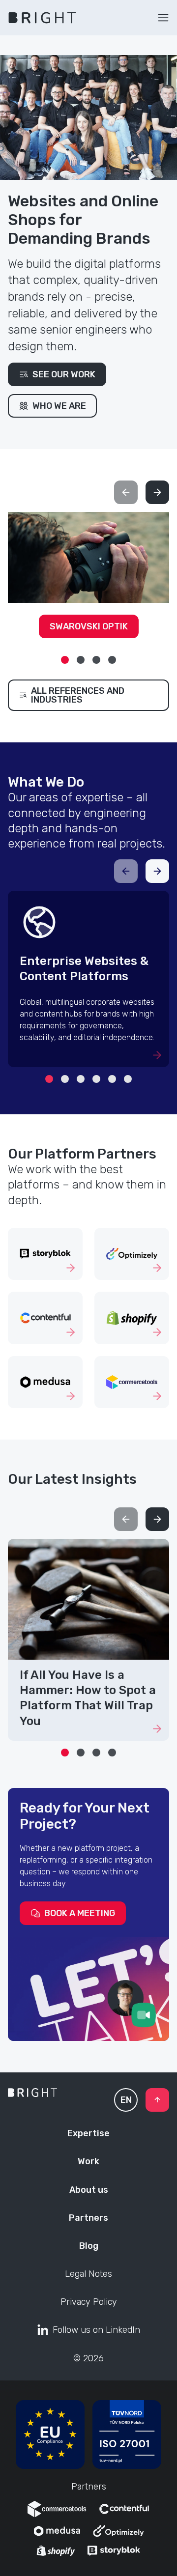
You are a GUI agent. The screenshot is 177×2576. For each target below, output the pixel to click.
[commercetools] (57, 2509)
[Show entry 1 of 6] (49, 1079)
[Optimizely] (118, 2531)
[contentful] (124, 2509)
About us (89, 2190)
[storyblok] (114, 2551)
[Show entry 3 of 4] (96, 660)
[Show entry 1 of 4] (65, 660)
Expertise (88, 2133)
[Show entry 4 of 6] (96, 1079)
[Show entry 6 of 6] (128, 1079)
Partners (88, 2218)
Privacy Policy (89, 2302)
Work (88, 2161)
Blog (89, 2246)
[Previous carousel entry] (126, 492)
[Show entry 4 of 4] (112, 660)
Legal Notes (88, 2274)
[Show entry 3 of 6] (81, 1079)
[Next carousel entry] (157, 492)
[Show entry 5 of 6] (112, 1079)
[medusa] (57, 2531)
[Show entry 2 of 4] (81, 660)
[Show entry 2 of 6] (65, 1079)
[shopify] (56, 2551)
